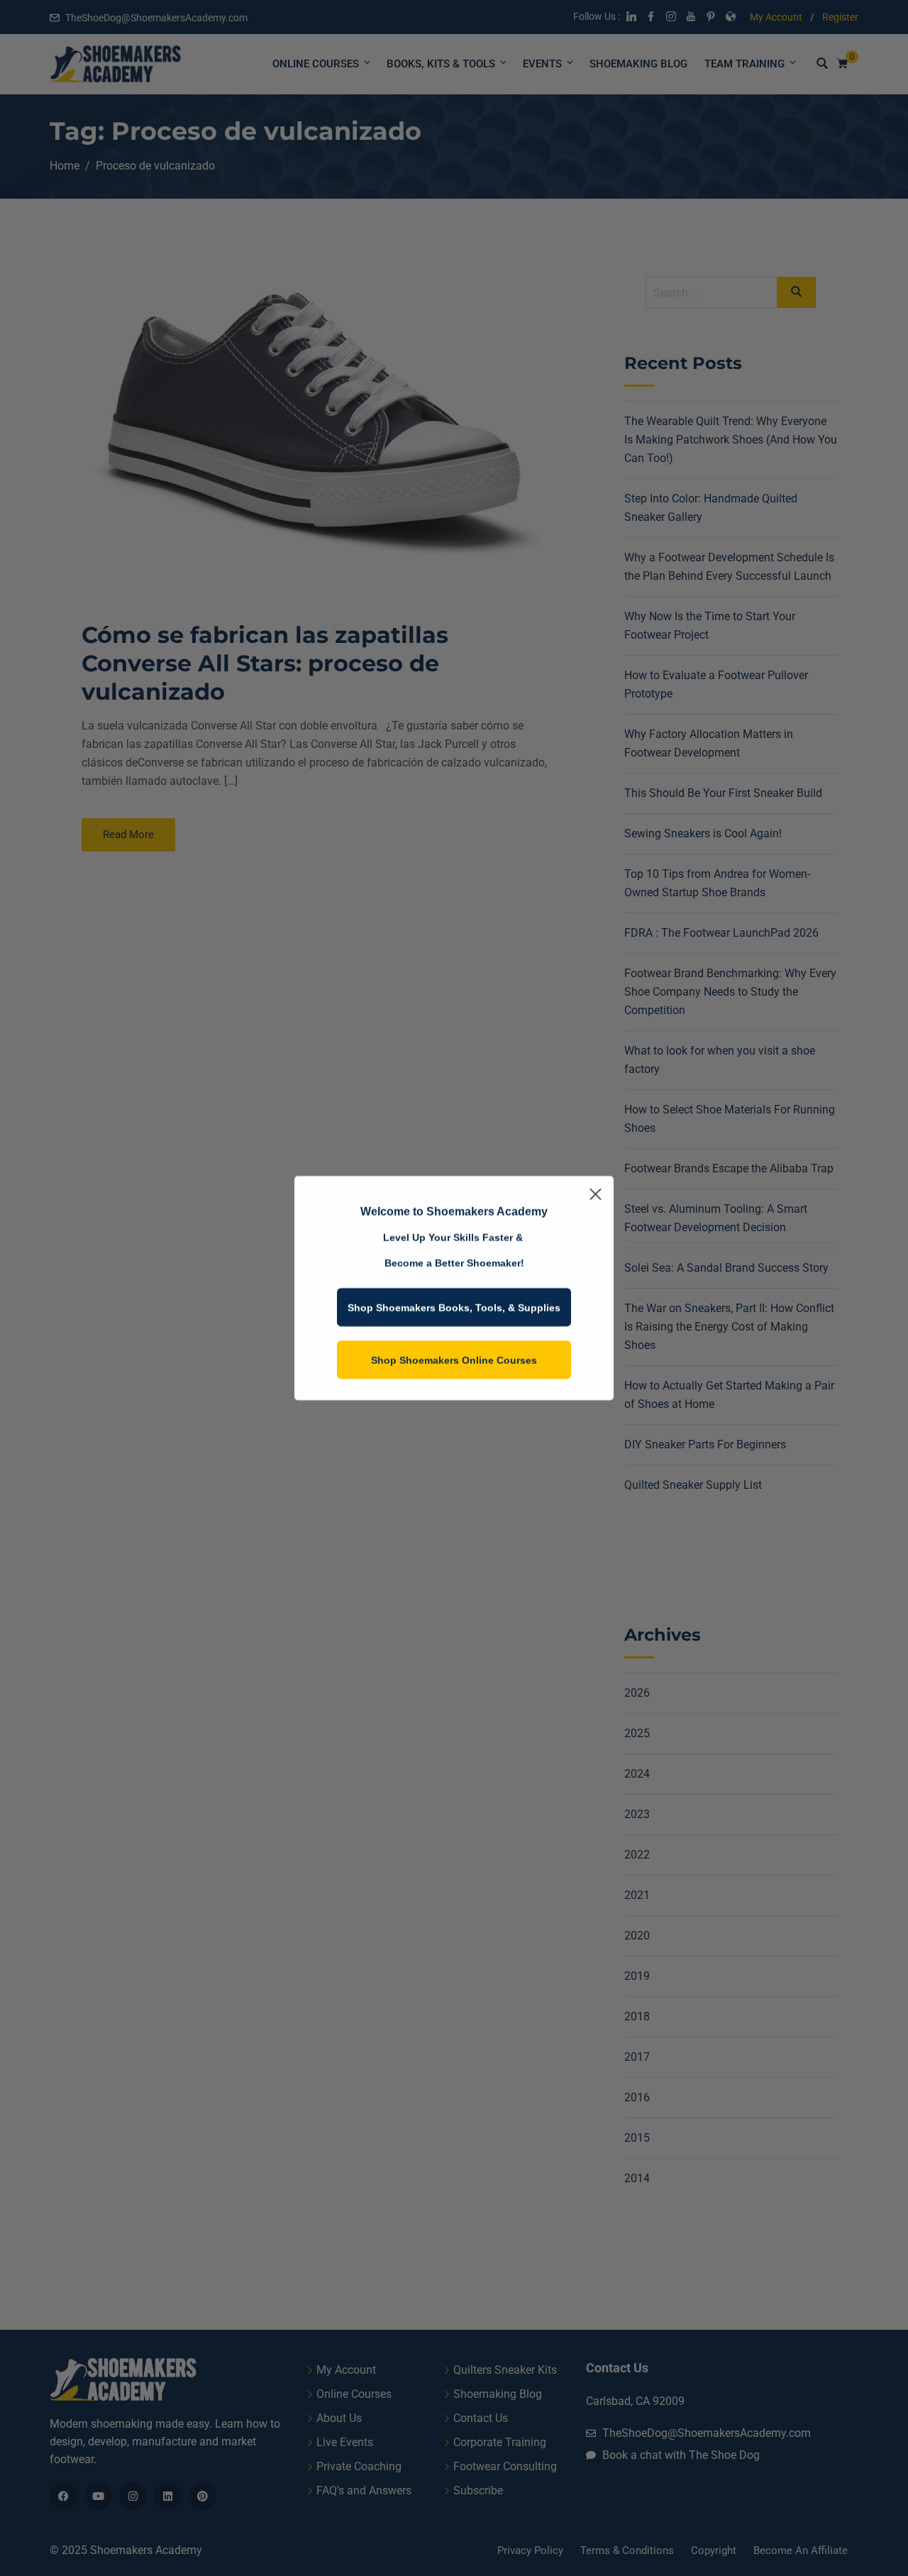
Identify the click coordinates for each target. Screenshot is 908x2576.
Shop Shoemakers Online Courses (454, 1360)
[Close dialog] (596, 1194)
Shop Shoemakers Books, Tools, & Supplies (454, 1307)
